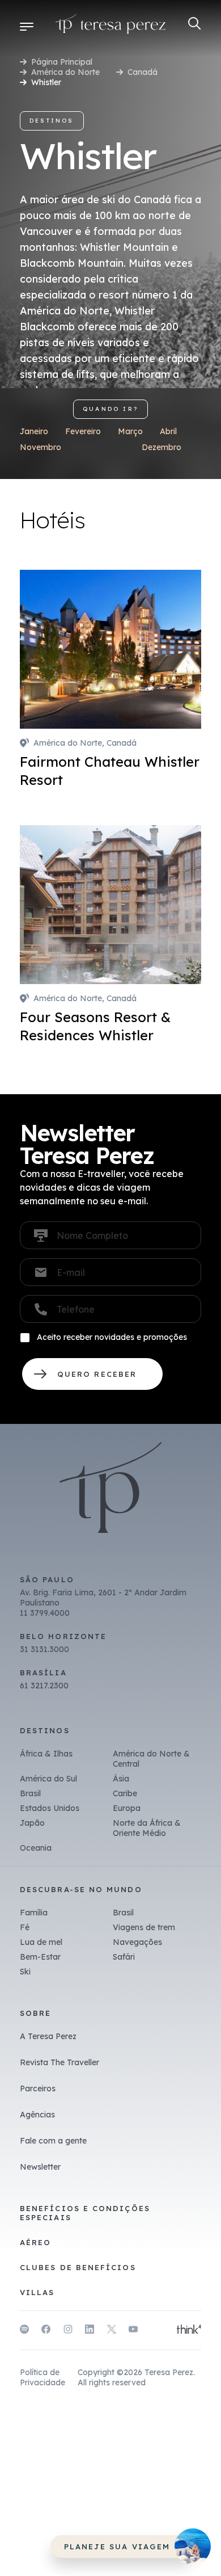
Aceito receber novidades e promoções (112, 1337)
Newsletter (40, 2167)
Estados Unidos (50, 1808)
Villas (37, 2292)
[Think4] (189, 2330)
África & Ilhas (46, 1754)
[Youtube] (133, 2331)
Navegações (137, 1942)
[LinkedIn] (90, 2331)
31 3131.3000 (44, 1649)
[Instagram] (68, 2331)
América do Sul (48, 1779)
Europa (127, 1808)
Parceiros (38, 2088)
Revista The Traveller (59, 2062)
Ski (25, 1972)
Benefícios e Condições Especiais (85, 2213)
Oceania (36, 1848)
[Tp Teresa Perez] (111, 26)
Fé (25, 1927)
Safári (124, 1957)
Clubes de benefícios (78, 2267)
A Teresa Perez (48, 2036)
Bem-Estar (40, 1957)
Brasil (30, 1793)
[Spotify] (24, 2331)
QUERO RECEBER (92, 1374)
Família (34, 1913)
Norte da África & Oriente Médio (147, 1828)
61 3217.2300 (44, 1686)
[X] (112, 2331)
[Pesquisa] (195, 24)
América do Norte (65, 72)
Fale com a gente (53, 2141)
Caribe (125, 1793)
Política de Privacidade (42, 2377)
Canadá (143, 72)
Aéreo (35, 2242)
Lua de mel (41, 1942)
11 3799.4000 (45, 1613)
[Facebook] (46, 2331)
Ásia (121, 1779)
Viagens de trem (144, 1927)
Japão (32, 1823)
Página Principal (62, 62)
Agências (37, 2115)
